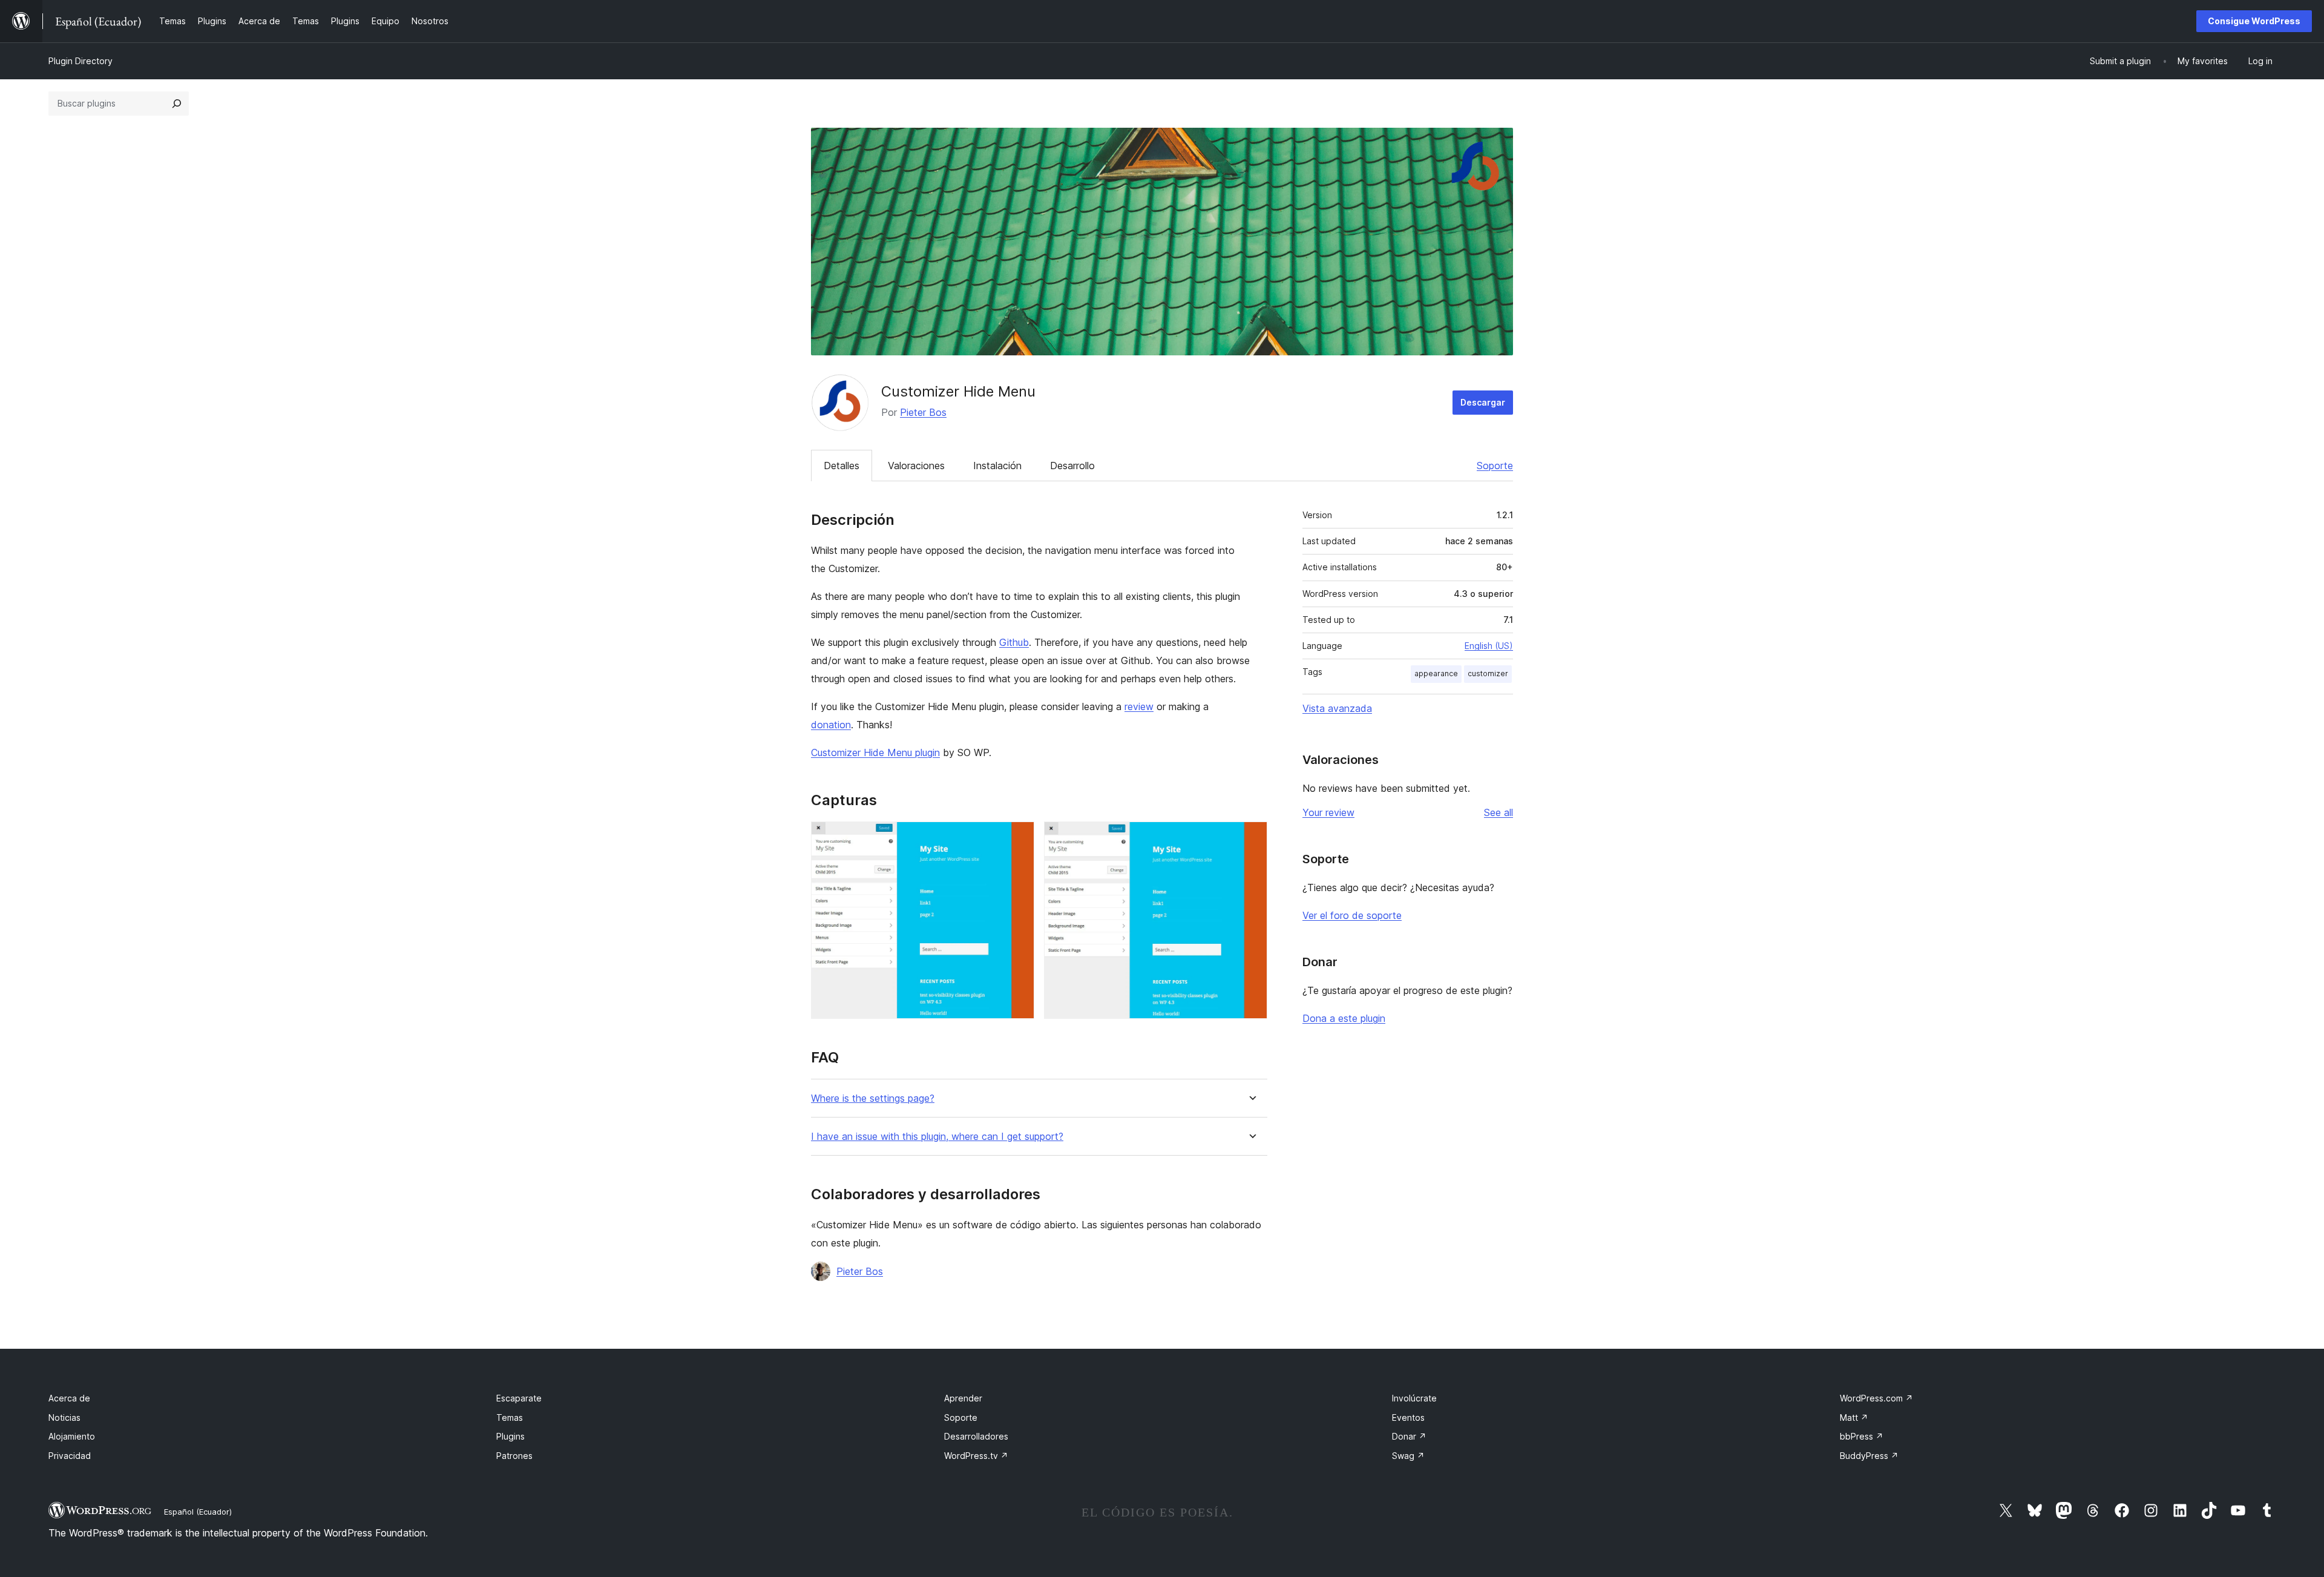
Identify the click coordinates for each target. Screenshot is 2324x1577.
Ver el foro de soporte (1352, 915)
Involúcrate (1414, 1398)
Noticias (64, 1417)
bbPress (1862, 1436)
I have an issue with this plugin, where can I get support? (937, 1137)
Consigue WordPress (2254, 21)
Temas (510, 1417)
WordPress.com (1876, 1398)
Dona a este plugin (1344, 1018)
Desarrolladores (976, 1436)
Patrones (514, 1456)
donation (831, 725)
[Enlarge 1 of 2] (1018, 838)
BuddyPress (1869, 1456)
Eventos (1408, 1417)
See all (1498, 812)
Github (1014, 642)
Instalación (997, 466)
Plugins (510, 1436)
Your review (1328, 812)
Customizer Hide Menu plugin (875, 752)
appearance (1436, 673)
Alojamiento (72, 1436)
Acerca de (69, 1398)
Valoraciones (916, 466)
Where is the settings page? (873, 1098)
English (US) (1489, 646)
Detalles (842, 466)
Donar (1409, 1436)
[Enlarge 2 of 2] (1251, 838)
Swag (1408, 1456)
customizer (1488, 673)
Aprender (963, 1398)
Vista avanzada (1337, 708)
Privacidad (70, 1456)
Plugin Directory (80, 61)
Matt (1854, 1417)
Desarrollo (1072, 466)
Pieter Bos (923, 412)
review (1139, 706)
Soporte (1495, 466)
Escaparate (519, 1398)
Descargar (1483, 402)
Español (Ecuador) (198, 1512)
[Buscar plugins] (177, 104)
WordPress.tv (976, 1456)
